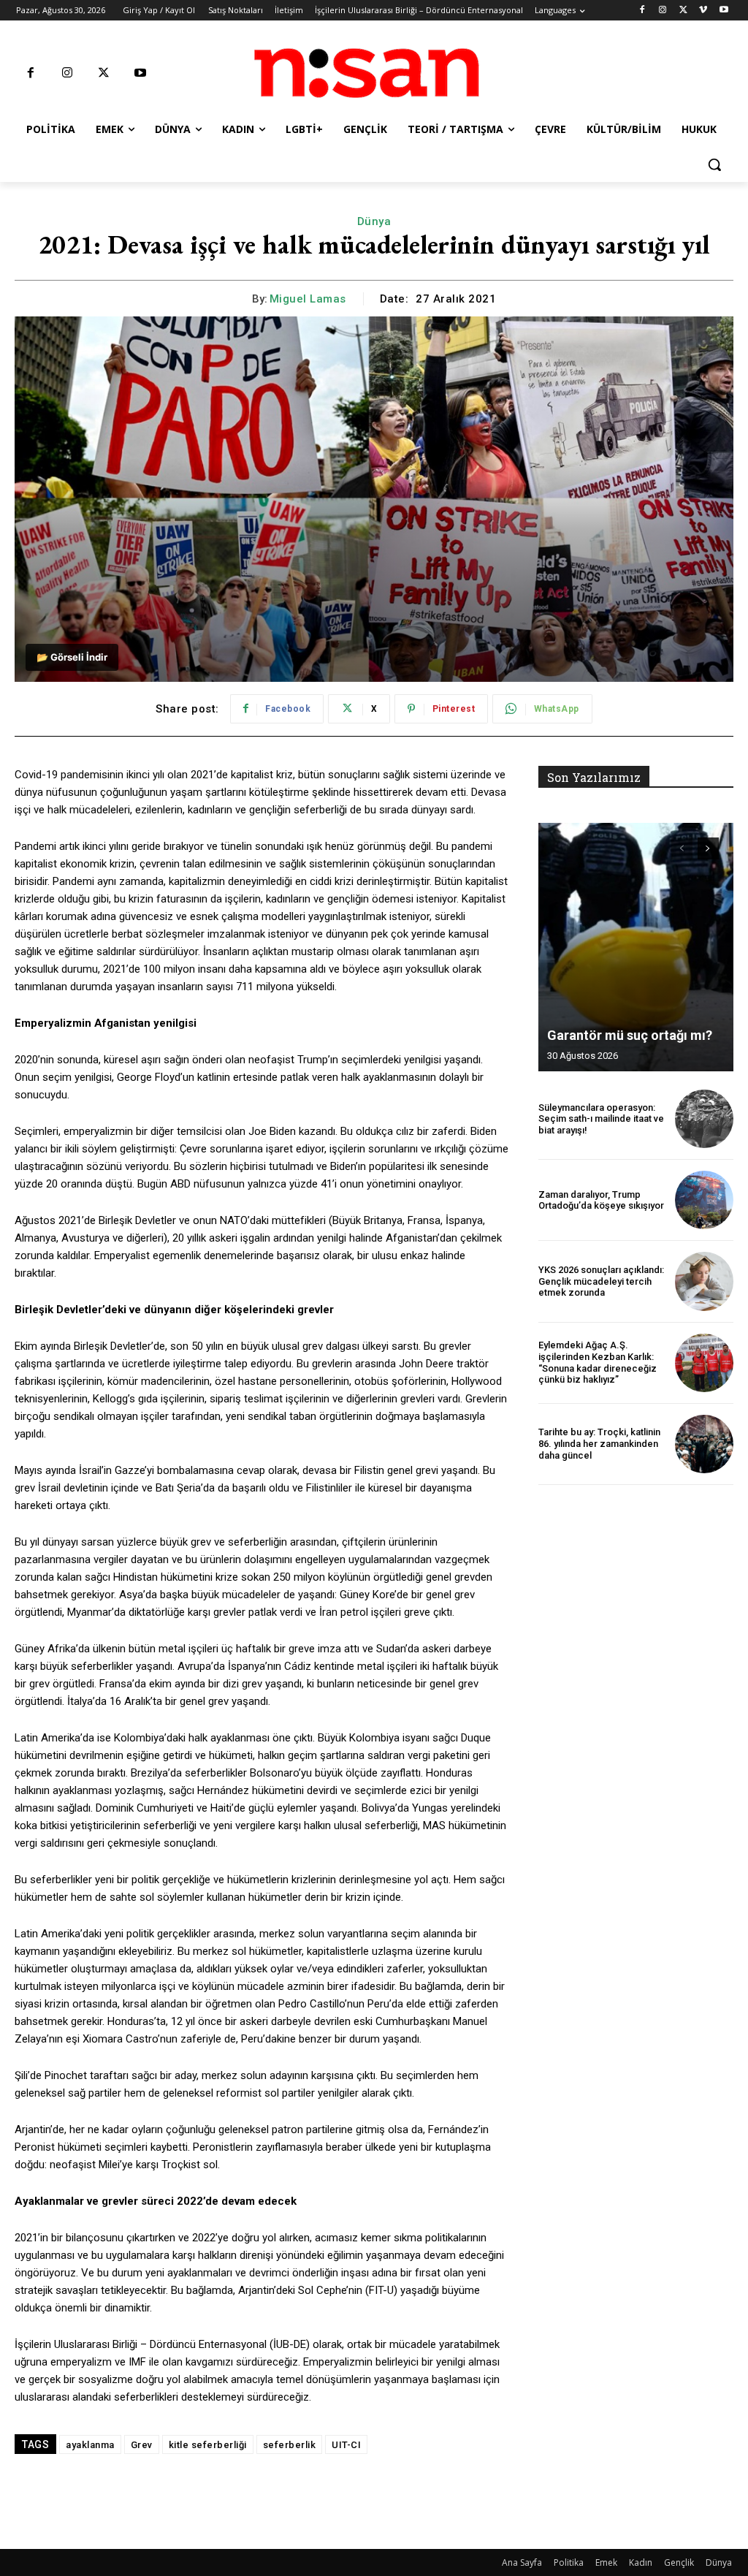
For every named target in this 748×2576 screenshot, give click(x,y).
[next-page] (708, 848)
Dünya (374, 221)
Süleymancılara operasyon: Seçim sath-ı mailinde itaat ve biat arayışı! (601, 1119)
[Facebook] (642, 11)
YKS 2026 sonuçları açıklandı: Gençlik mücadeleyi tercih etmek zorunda (601, 1281)
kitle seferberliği (208, 2445)
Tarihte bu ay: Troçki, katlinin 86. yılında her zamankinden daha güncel (599, 1443)
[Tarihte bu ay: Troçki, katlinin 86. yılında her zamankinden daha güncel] (704, 1444)
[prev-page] (682, 848)
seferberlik (290, 2445)
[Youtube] (724, 11)
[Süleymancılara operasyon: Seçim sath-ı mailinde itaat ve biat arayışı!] (704, 1119)
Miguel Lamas (308, 299)
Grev (142, 2445)
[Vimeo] (703, 11)
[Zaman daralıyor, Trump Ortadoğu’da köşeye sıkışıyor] (704, 1200)
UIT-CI (346, 2445)
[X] (683, 11)
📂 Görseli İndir (72, 657)
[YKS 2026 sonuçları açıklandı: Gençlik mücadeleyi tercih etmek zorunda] (704, 1281)
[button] (714, 164)
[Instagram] (663, 11)
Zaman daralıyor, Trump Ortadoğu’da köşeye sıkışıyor (601, 1200)
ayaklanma (90, 2445)
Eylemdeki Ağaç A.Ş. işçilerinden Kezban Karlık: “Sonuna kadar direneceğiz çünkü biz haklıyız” (598, 1362)
